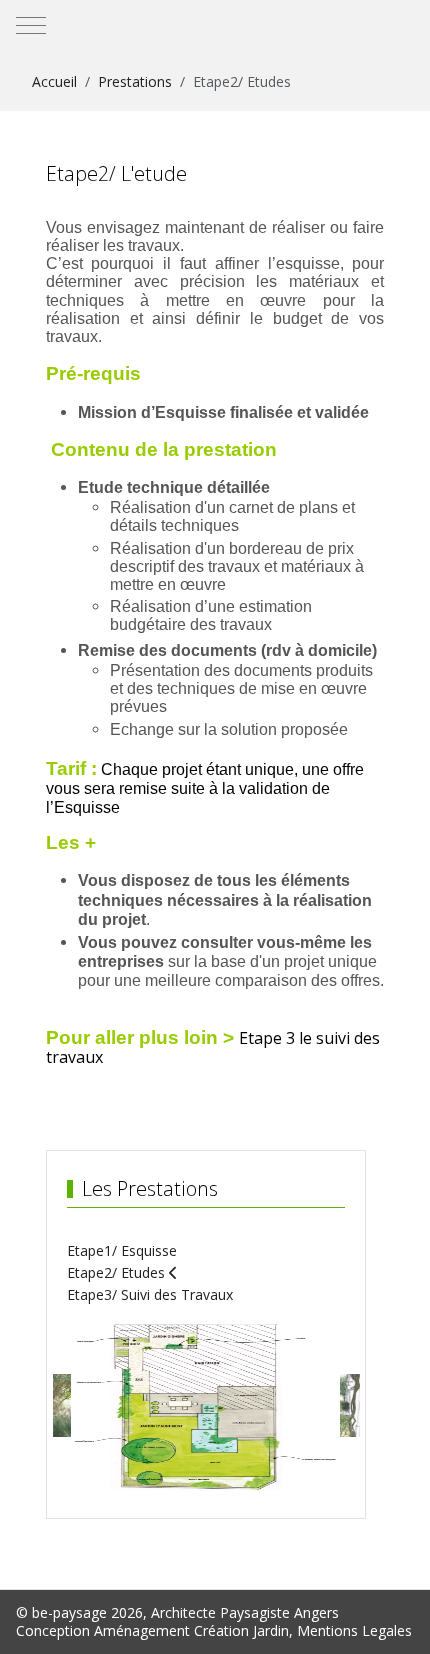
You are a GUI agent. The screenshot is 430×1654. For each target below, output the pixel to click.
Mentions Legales (354, 1630)
